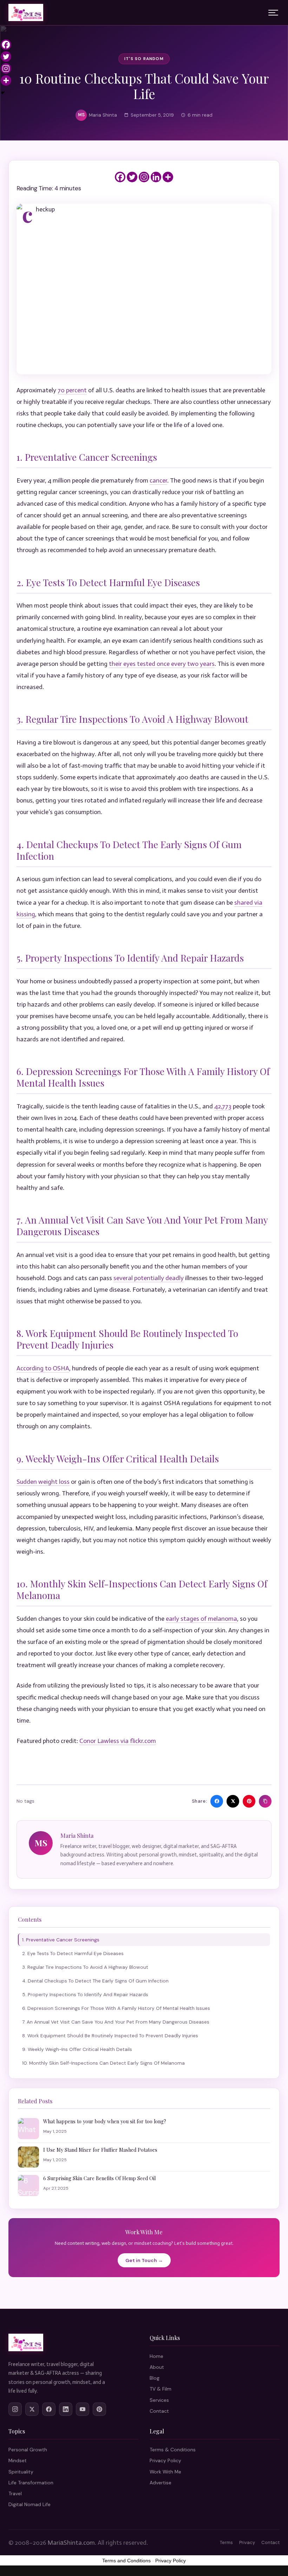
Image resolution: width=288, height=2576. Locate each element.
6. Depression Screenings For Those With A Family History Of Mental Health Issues (116, 2008)
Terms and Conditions (126, 2561)
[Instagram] (144, 177)
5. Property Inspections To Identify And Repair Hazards (85, 1994)
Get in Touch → (144, 2260)
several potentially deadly (149, 1278)
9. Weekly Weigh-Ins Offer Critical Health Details (77, 2049)
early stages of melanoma (201, 1619)
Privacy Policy (165, 2460)
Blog (155, 2378)
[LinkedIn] (66, 2409)
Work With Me (165, 2472)
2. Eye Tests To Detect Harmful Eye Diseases (73, 1953)
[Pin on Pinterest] (249, 1801)
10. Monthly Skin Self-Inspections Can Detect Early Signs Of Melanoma (103, 2063)
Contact (159, 2411)
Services (159, 2400)
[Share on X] (233, 1801)
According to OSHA (43, 1368)
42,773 (223, 1106)
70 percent (72, 390)
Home (156, 2356)
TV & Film (161, 2389)
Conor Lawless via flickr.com (118, 1741)
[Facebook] (120, 177)
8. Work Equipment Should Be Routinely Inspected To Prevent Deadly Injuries (110, 2036)
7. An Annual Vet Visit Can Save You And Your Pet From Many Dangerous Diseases (116, 2022)
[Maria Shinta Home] (26, 13)
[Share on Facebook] (217, 1801)
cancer (158, 480)
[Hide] (3, 93)
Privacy (247, 2542)
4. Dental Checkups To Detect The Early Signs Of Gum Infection (95, 1981)
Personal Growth (28, 2450)
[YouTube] (83, 2409)
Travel (15, 2493)
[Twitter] (132, 177)
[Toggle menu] (273, 13)
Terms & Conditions (173, 2450)
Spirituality (21, 2472)
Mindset (18, 2460)
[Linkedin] (156, 177)
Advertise (161, 2483)
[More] (168, 177)
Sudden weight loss (43, 1482)
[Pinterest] (99, 2409)
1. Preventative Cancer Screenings (61, 1940)
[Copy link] (265, 1801)
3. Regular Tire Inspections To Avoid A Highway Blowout (85, 1967)
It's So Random (144, 59)
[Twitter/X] (32, 2409)
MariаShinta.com (71, 2543)
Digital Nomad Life (30, 2504)
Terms (226, 2542)
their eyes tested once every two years (162, 664)
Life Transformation (31, 2483)
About (157, 2367)
